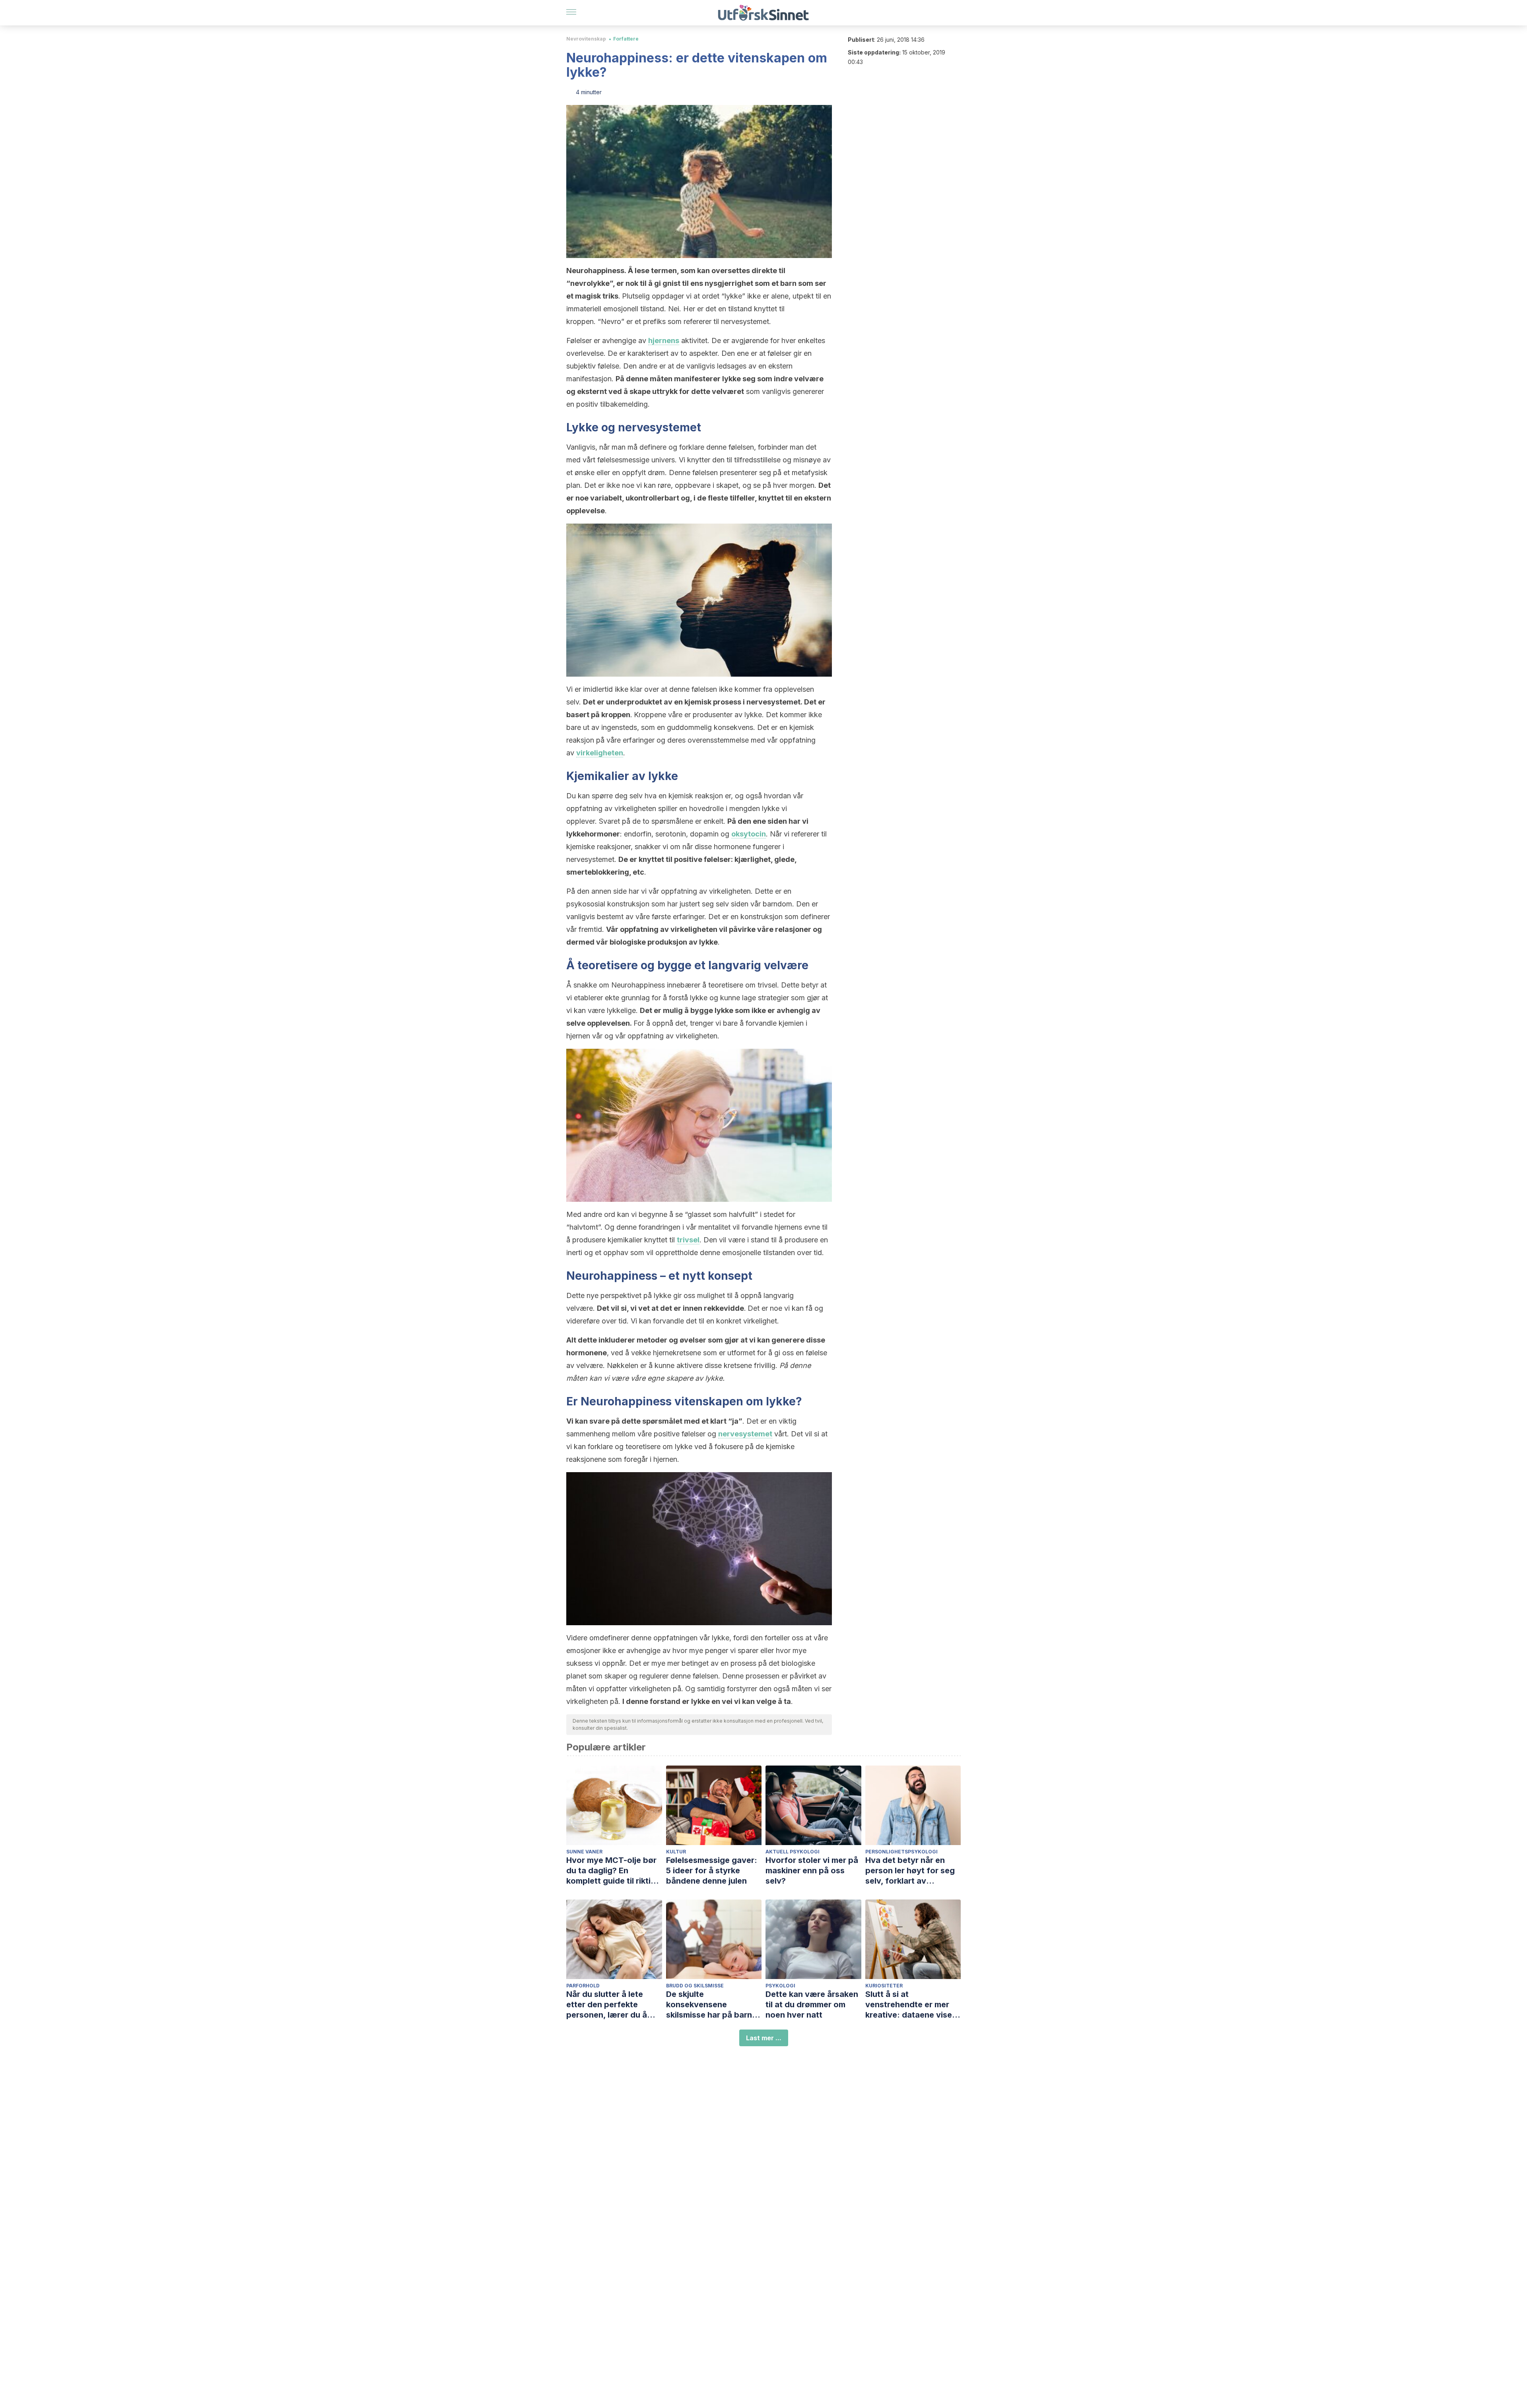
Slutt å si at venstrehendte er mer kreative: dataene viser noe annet (910, 2005)
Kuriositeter (884, 1986)
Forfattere (626, 39)
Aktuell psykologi (793, 1852)
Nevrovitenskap (586, 39)
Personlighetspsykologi (901, 1852)
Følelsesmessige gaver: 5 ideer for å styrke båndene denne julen (712, 1871)
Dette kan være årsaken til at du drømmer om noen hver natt (812, 2004)
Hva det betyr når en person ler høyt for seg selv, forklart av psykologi (910, 1871)
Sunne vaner (584, 1852)
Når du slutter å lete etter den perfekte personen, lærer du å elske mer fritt (607, 2005)
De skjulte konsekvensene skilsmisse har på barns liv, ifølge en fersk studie (714, 2005)
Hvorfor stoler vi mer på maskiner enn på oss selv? (812, 1871)
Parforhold (583, 1986)
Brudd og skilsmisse (695, 1986)
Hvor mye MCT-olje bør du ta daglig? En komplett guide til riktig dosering (611, 1871)
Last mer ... (764, 2038)
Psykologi (780, 1986)
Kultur (676, 1852)
